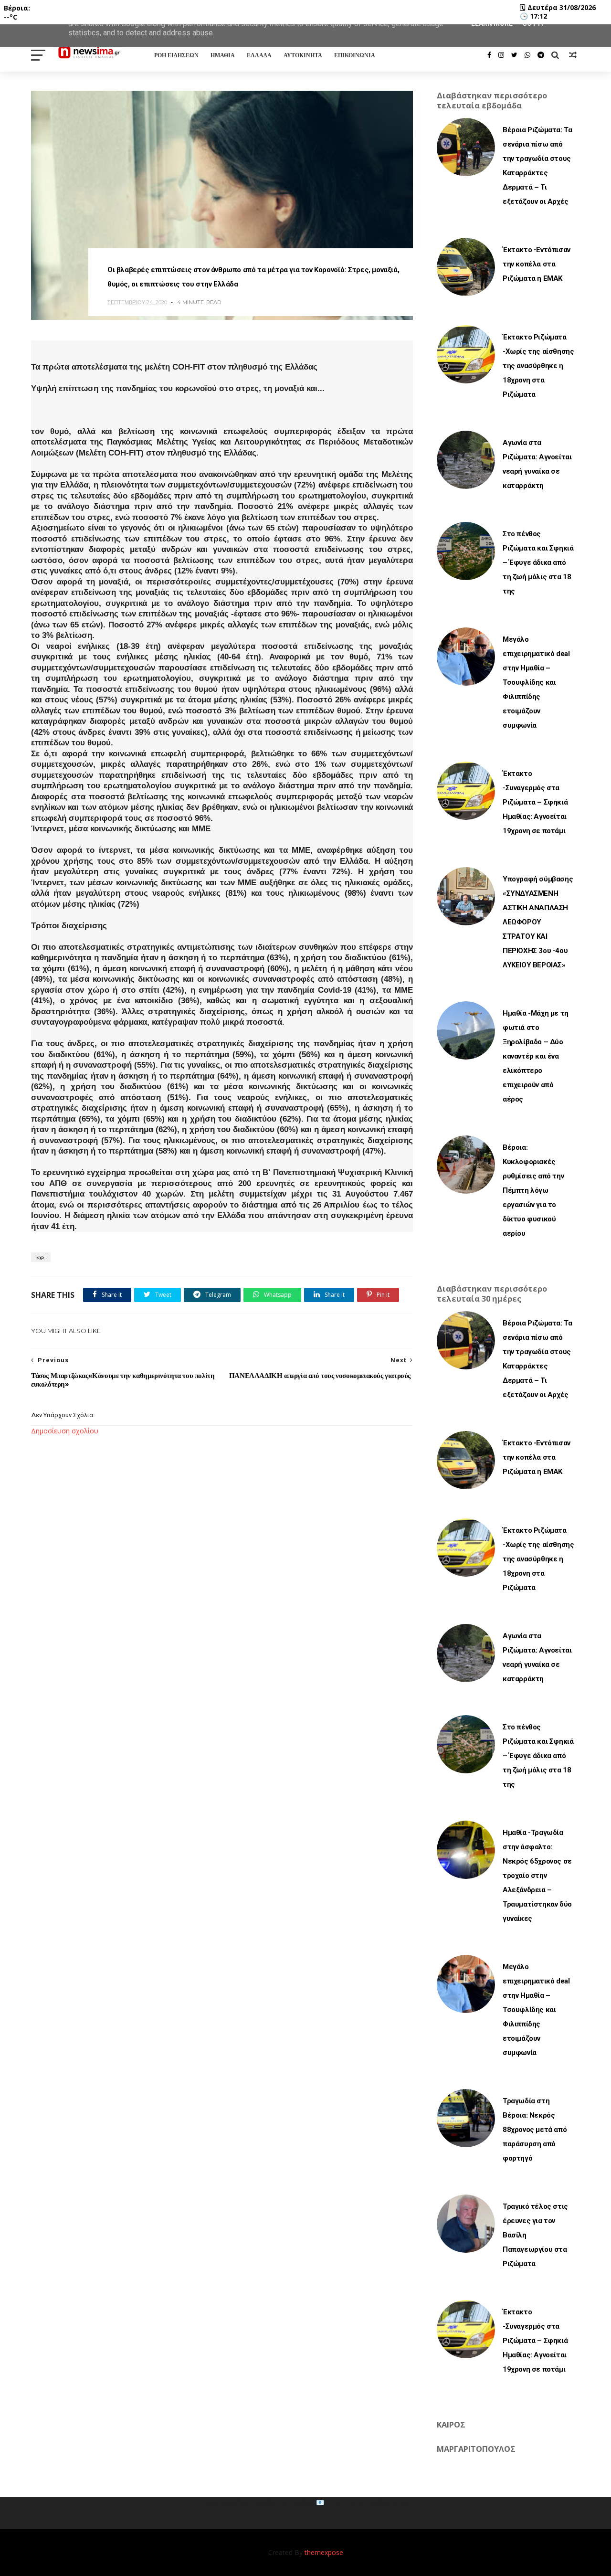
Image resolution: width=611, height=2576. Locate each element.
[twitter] (514, 55)
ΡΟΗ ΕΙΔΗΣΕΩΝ (176, 55)
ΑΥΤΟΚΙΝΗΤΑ (303, 55)
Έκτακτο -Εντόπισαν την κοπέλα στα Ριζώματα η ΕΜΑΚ (537, 264)
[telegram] (541, 55)
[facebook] (489, 55)
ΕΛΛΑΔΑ (259, 55)
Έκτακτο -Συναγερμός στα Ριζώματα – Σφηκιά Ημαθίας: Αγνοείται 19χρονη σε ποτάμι (535, 802)
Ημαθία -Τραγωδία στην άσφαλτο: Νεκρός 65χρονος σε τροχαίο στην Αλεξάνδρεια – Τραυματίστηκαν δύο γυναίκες (537, 1876)
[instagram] (501, 55)
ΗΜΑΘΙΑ (223, 55)
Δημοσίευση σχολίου (65, 1431)
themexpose (324, 2552)
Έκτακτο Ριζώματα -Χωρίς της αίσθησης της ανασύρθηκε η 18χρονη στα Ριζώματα (538, 366)
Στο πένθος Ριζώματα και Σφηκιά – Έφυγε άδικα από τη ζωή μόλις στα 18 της (538, 562)
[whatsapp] (527, 55)
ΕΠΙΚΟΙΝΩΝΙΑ (355, 55)
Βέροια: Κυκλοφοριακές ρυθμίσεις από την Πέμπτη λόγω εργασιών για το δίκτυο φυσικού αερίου (533, 1190)
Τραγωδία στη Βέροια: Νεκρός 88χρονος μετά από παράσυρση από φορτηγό (535, 2130)
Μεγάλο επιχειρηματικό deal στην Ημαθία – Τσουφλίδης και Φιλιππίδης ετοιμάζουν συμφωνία (536, 682)
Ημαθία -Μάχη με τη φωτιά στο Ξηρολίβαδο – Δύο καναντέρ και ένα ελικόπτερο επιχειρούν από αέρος (536, 1056)
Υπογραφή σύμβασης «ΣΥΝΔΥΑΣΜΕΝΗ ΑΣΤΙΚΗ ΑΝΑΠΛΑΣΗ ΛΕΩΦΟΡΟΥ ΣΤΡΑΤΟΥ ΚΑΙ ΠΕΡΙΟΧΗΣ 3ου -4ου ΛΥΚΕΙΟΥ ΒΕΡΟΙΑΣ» (538, 922)
